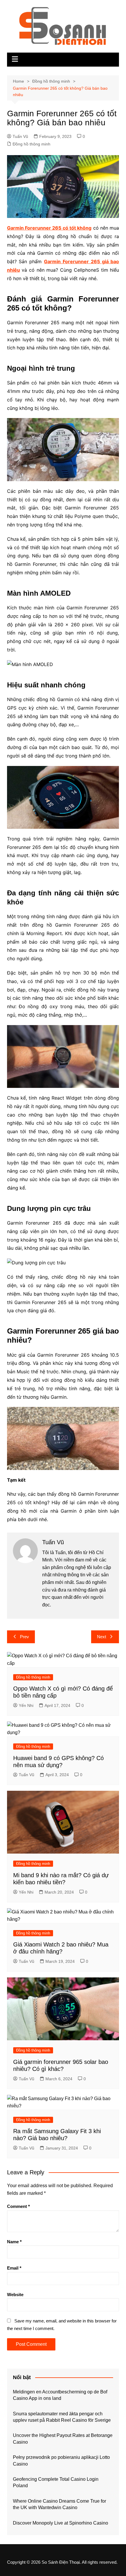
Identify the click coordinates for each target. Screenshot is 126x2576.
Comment (18, 2206)
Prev (24, 1637)
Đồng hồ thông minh (31, 144)
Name (14, 2242)
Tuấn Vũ (20, 136)
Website (15, 2295)
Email (14, 2268)
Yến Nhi (26, 1705)
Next (102, 1637)
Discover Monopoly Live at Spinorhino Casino (61, 2523)
